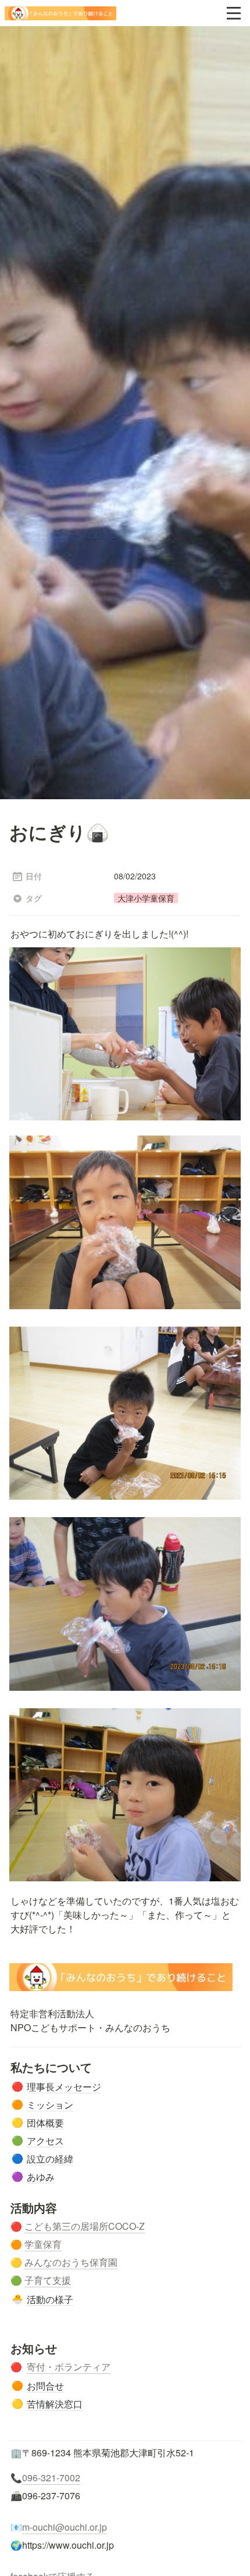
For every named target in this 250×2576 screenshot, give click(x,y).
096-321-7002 (51, 2478)
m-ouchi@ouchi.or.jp (65, 2527)
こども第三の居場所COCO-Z (85, 2226)
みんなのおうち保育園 (71, 2262)
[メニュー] (234, 13)
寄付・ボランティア (69, 2367)
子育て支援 (48, 2280)
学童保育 (43, 2244)
